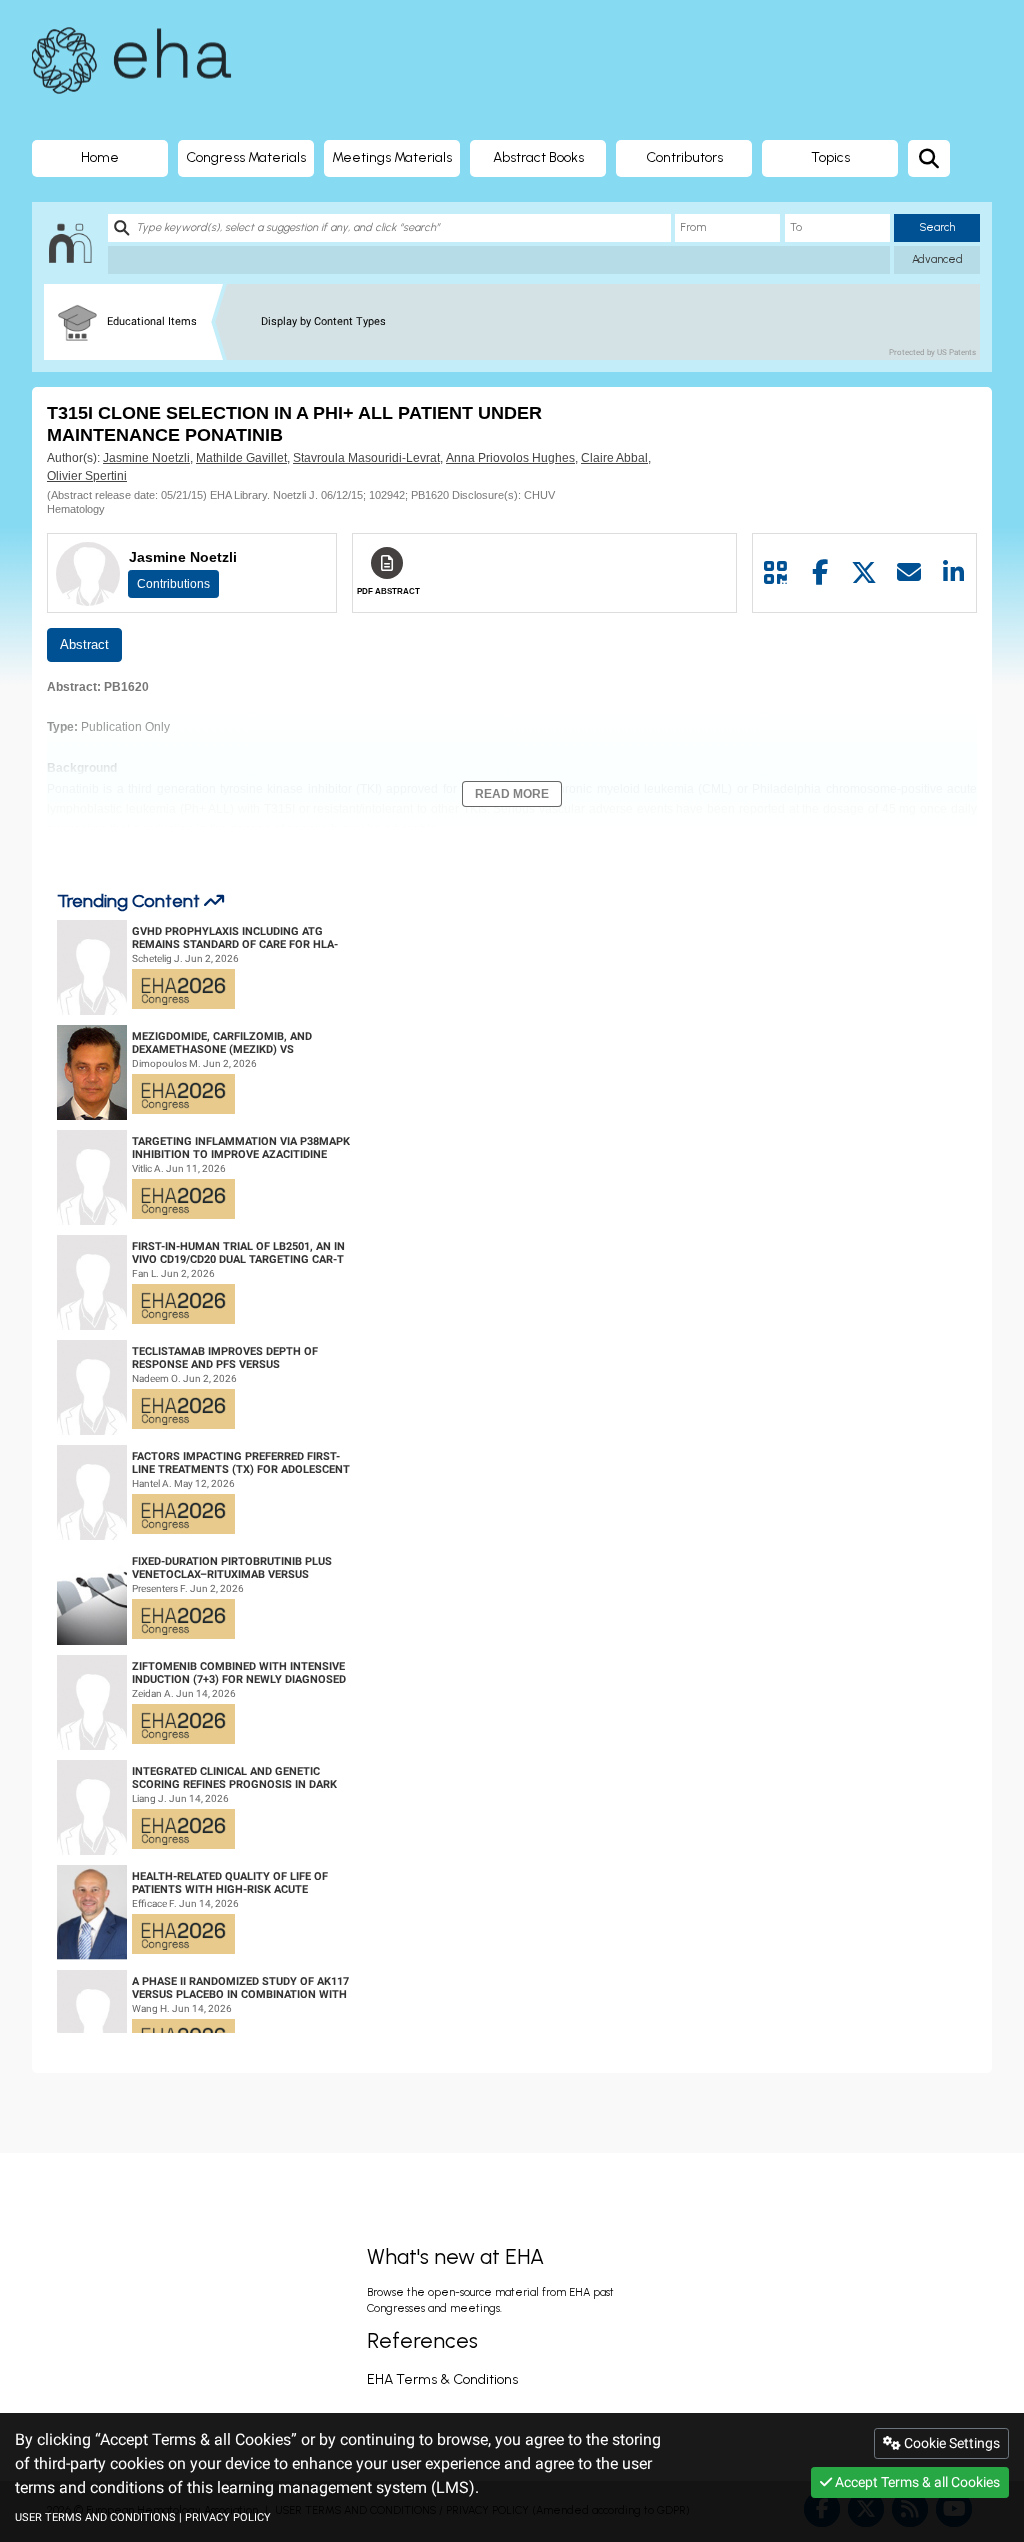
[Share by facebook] (820, 573)
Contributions (173, 584)
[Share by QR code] (775, 573)
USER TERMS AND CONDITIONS (95, 2517)
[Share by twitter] (864, 573)
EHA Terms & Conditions (442, 2379)
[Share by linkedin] (953, 573)
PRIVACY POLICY (228, 2517)
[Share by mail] (909, 573)
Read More (512, 794)
